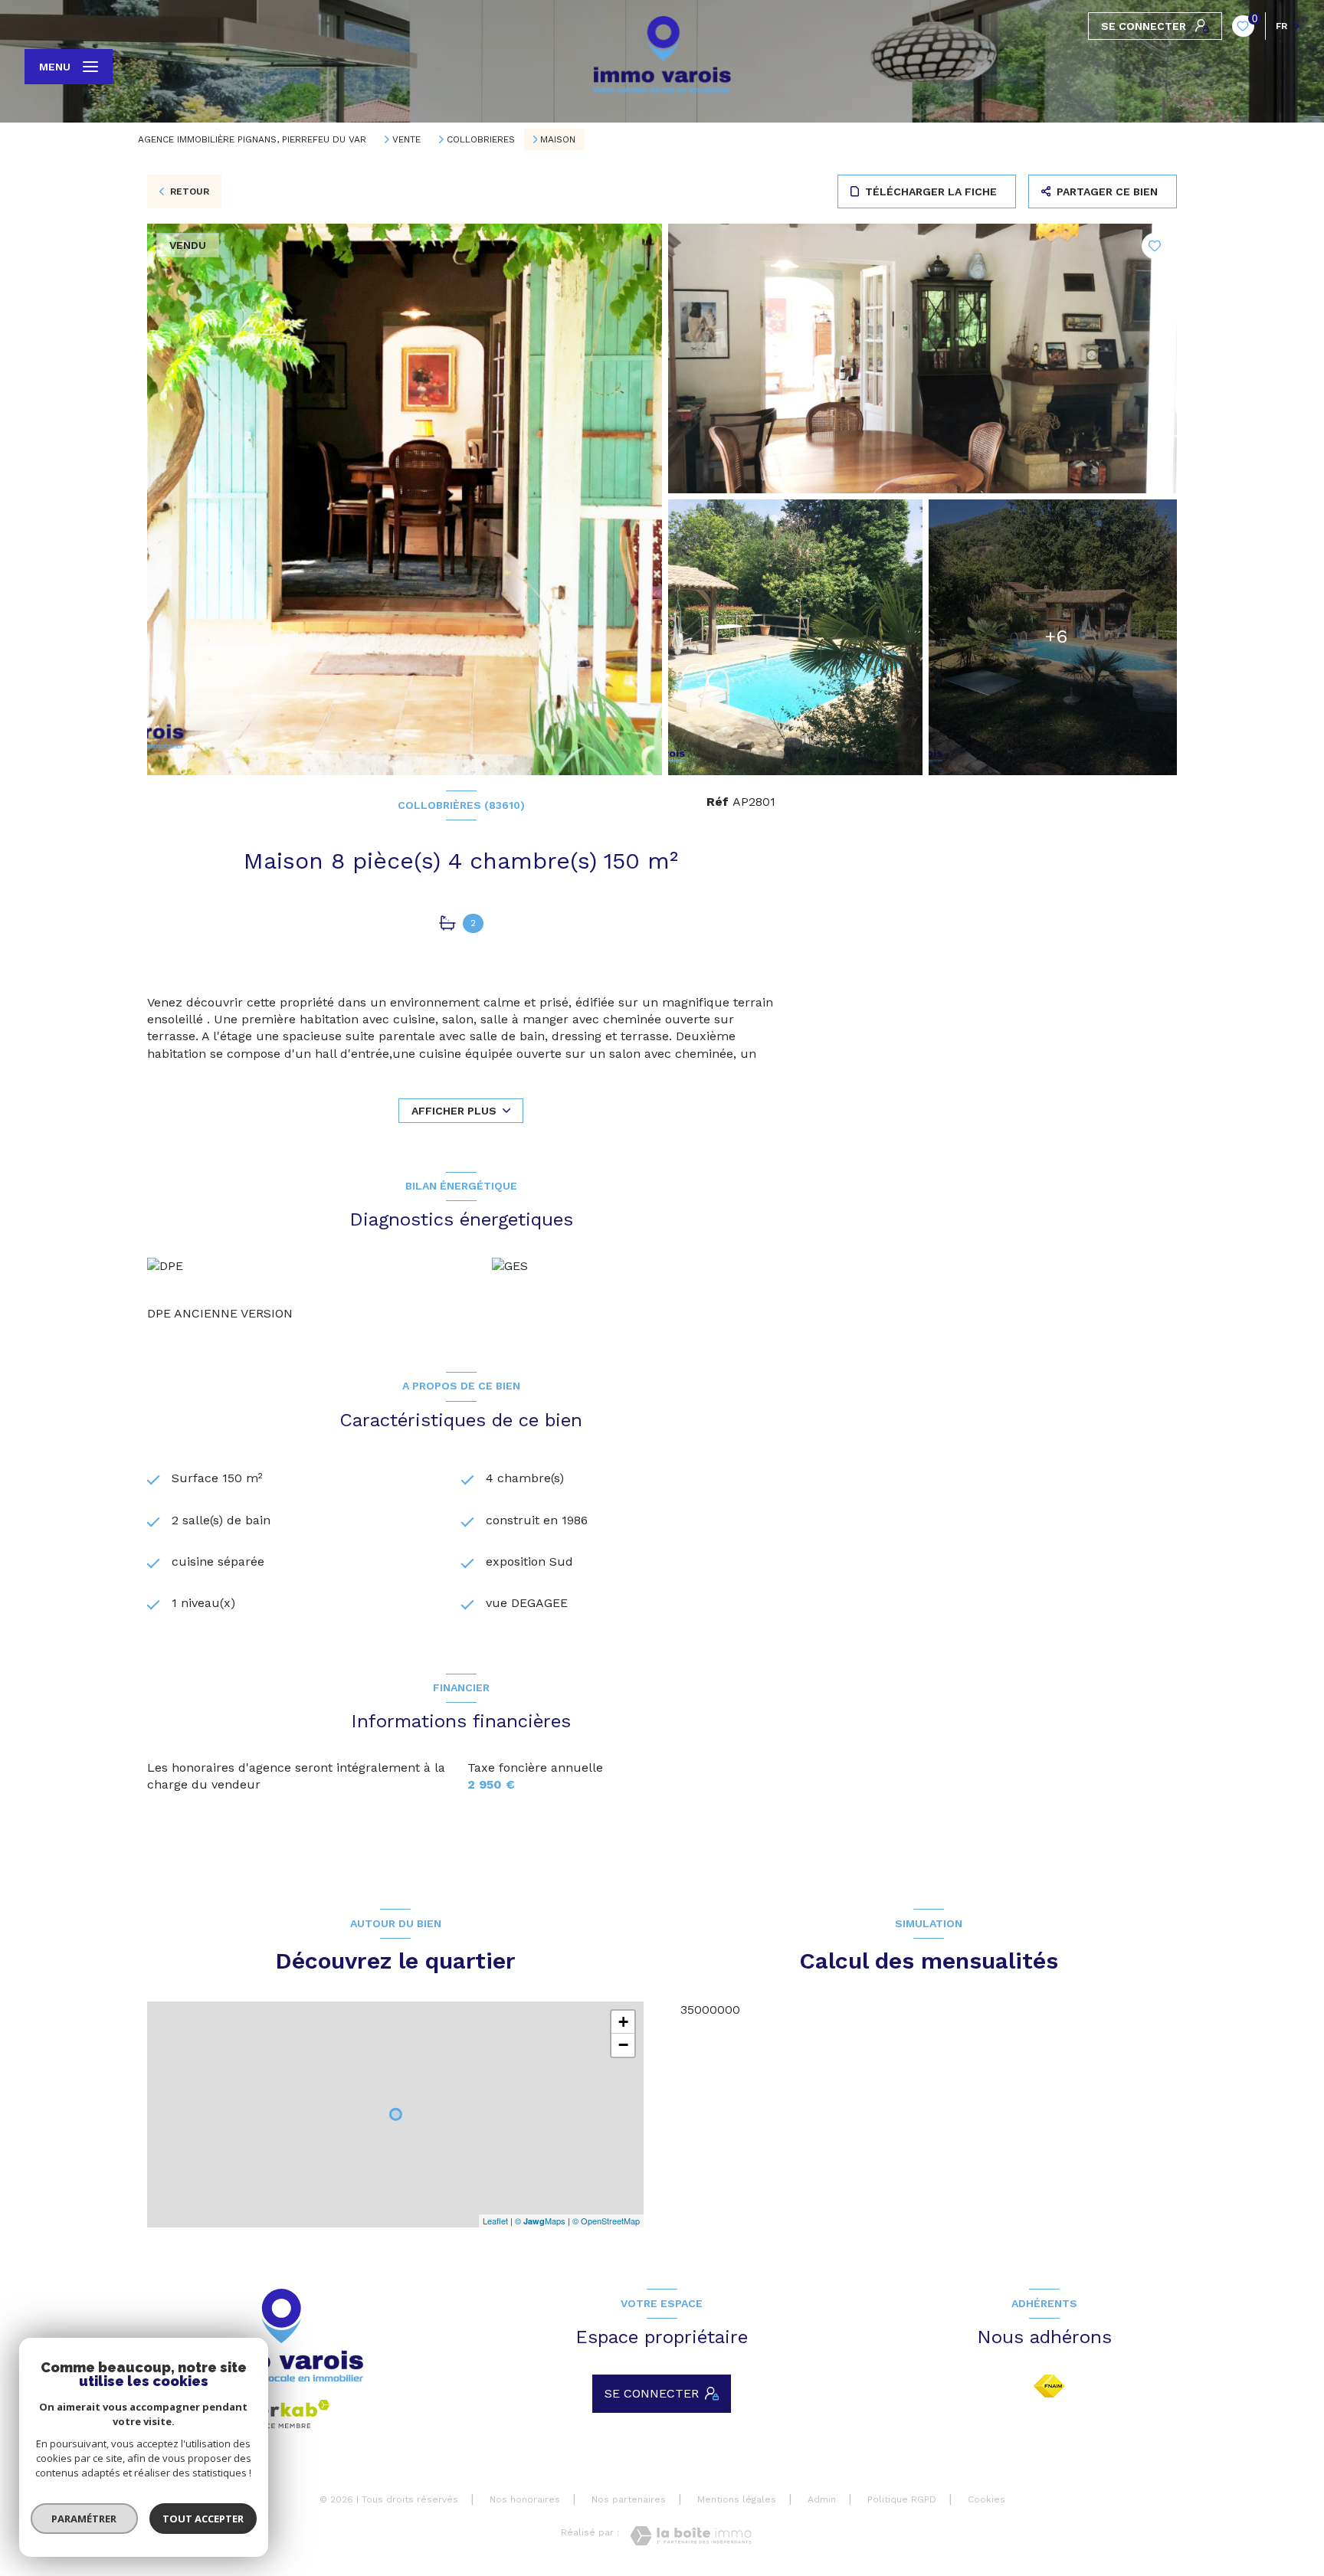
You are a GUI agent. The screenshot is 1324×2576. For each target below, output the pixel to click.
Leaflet (495, 2221)
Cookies (986, 2500)
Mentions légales (737, 2499)
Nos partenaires (629, 2499)
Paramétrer (85, 2519)
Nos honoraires (525, 2499)
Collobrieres (481, 139)
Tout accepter (203, 2519)
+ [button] (623, 2022)
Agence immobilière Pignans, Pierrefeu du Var (252, 139)
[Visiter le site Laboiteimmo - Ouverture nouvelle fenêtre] (691, 2536)
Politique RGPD (902, 2499)
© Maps (540, 2221)
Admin (822, 2499)
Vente (406, 139)
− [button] (623, 2045)
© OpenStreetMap (606, 2221)
